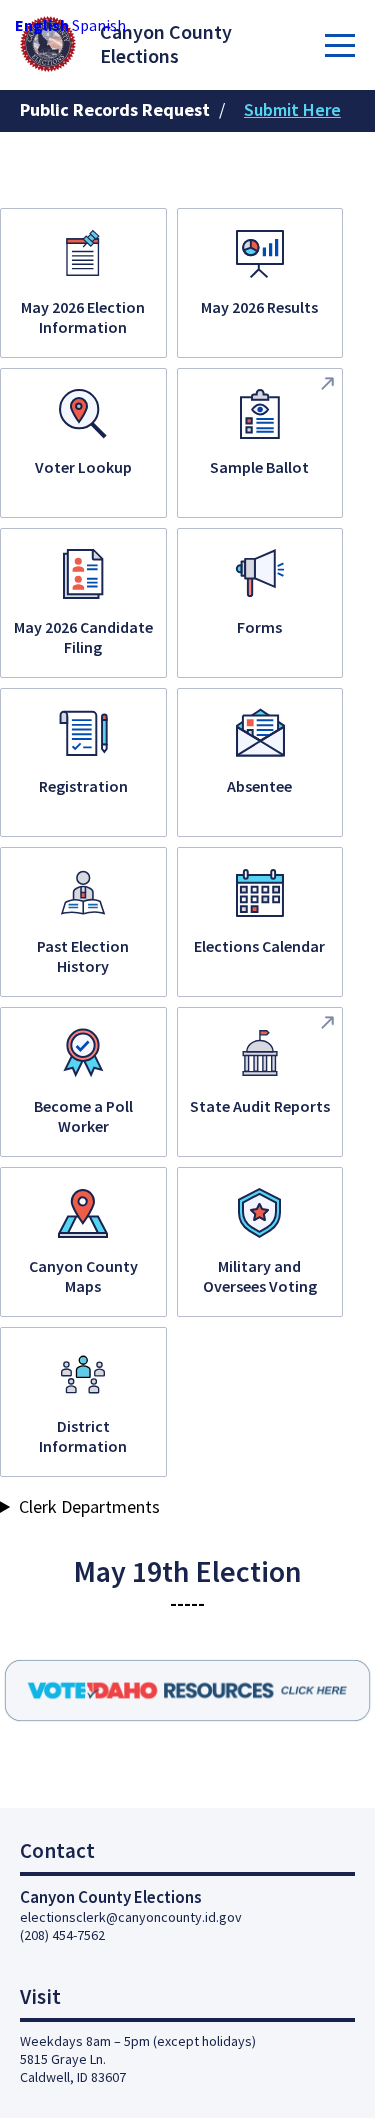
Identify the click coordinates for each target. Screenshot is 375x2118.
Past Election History (83, 956)
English (42, 25)
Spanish (99, 25)
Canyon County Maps (83, 1276)
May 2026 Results (259, 307)
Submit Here (292, 109)
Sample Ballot (259, 467)
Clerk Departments (89, 1506)
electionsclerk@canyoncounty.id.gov (131, 1917)
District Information (83, 1436)
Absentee (259, 786)
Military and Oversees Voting (260, 1276)
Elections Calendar (259, 946)
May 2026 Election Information (83, 317)
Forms (259, 627)
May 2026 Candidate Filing (83, 637)
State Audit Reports (260, 1106)
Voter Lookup (83, 467)
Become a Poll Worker (83, 1116)
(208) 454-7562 (62, 1935)
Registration (83, 786)
